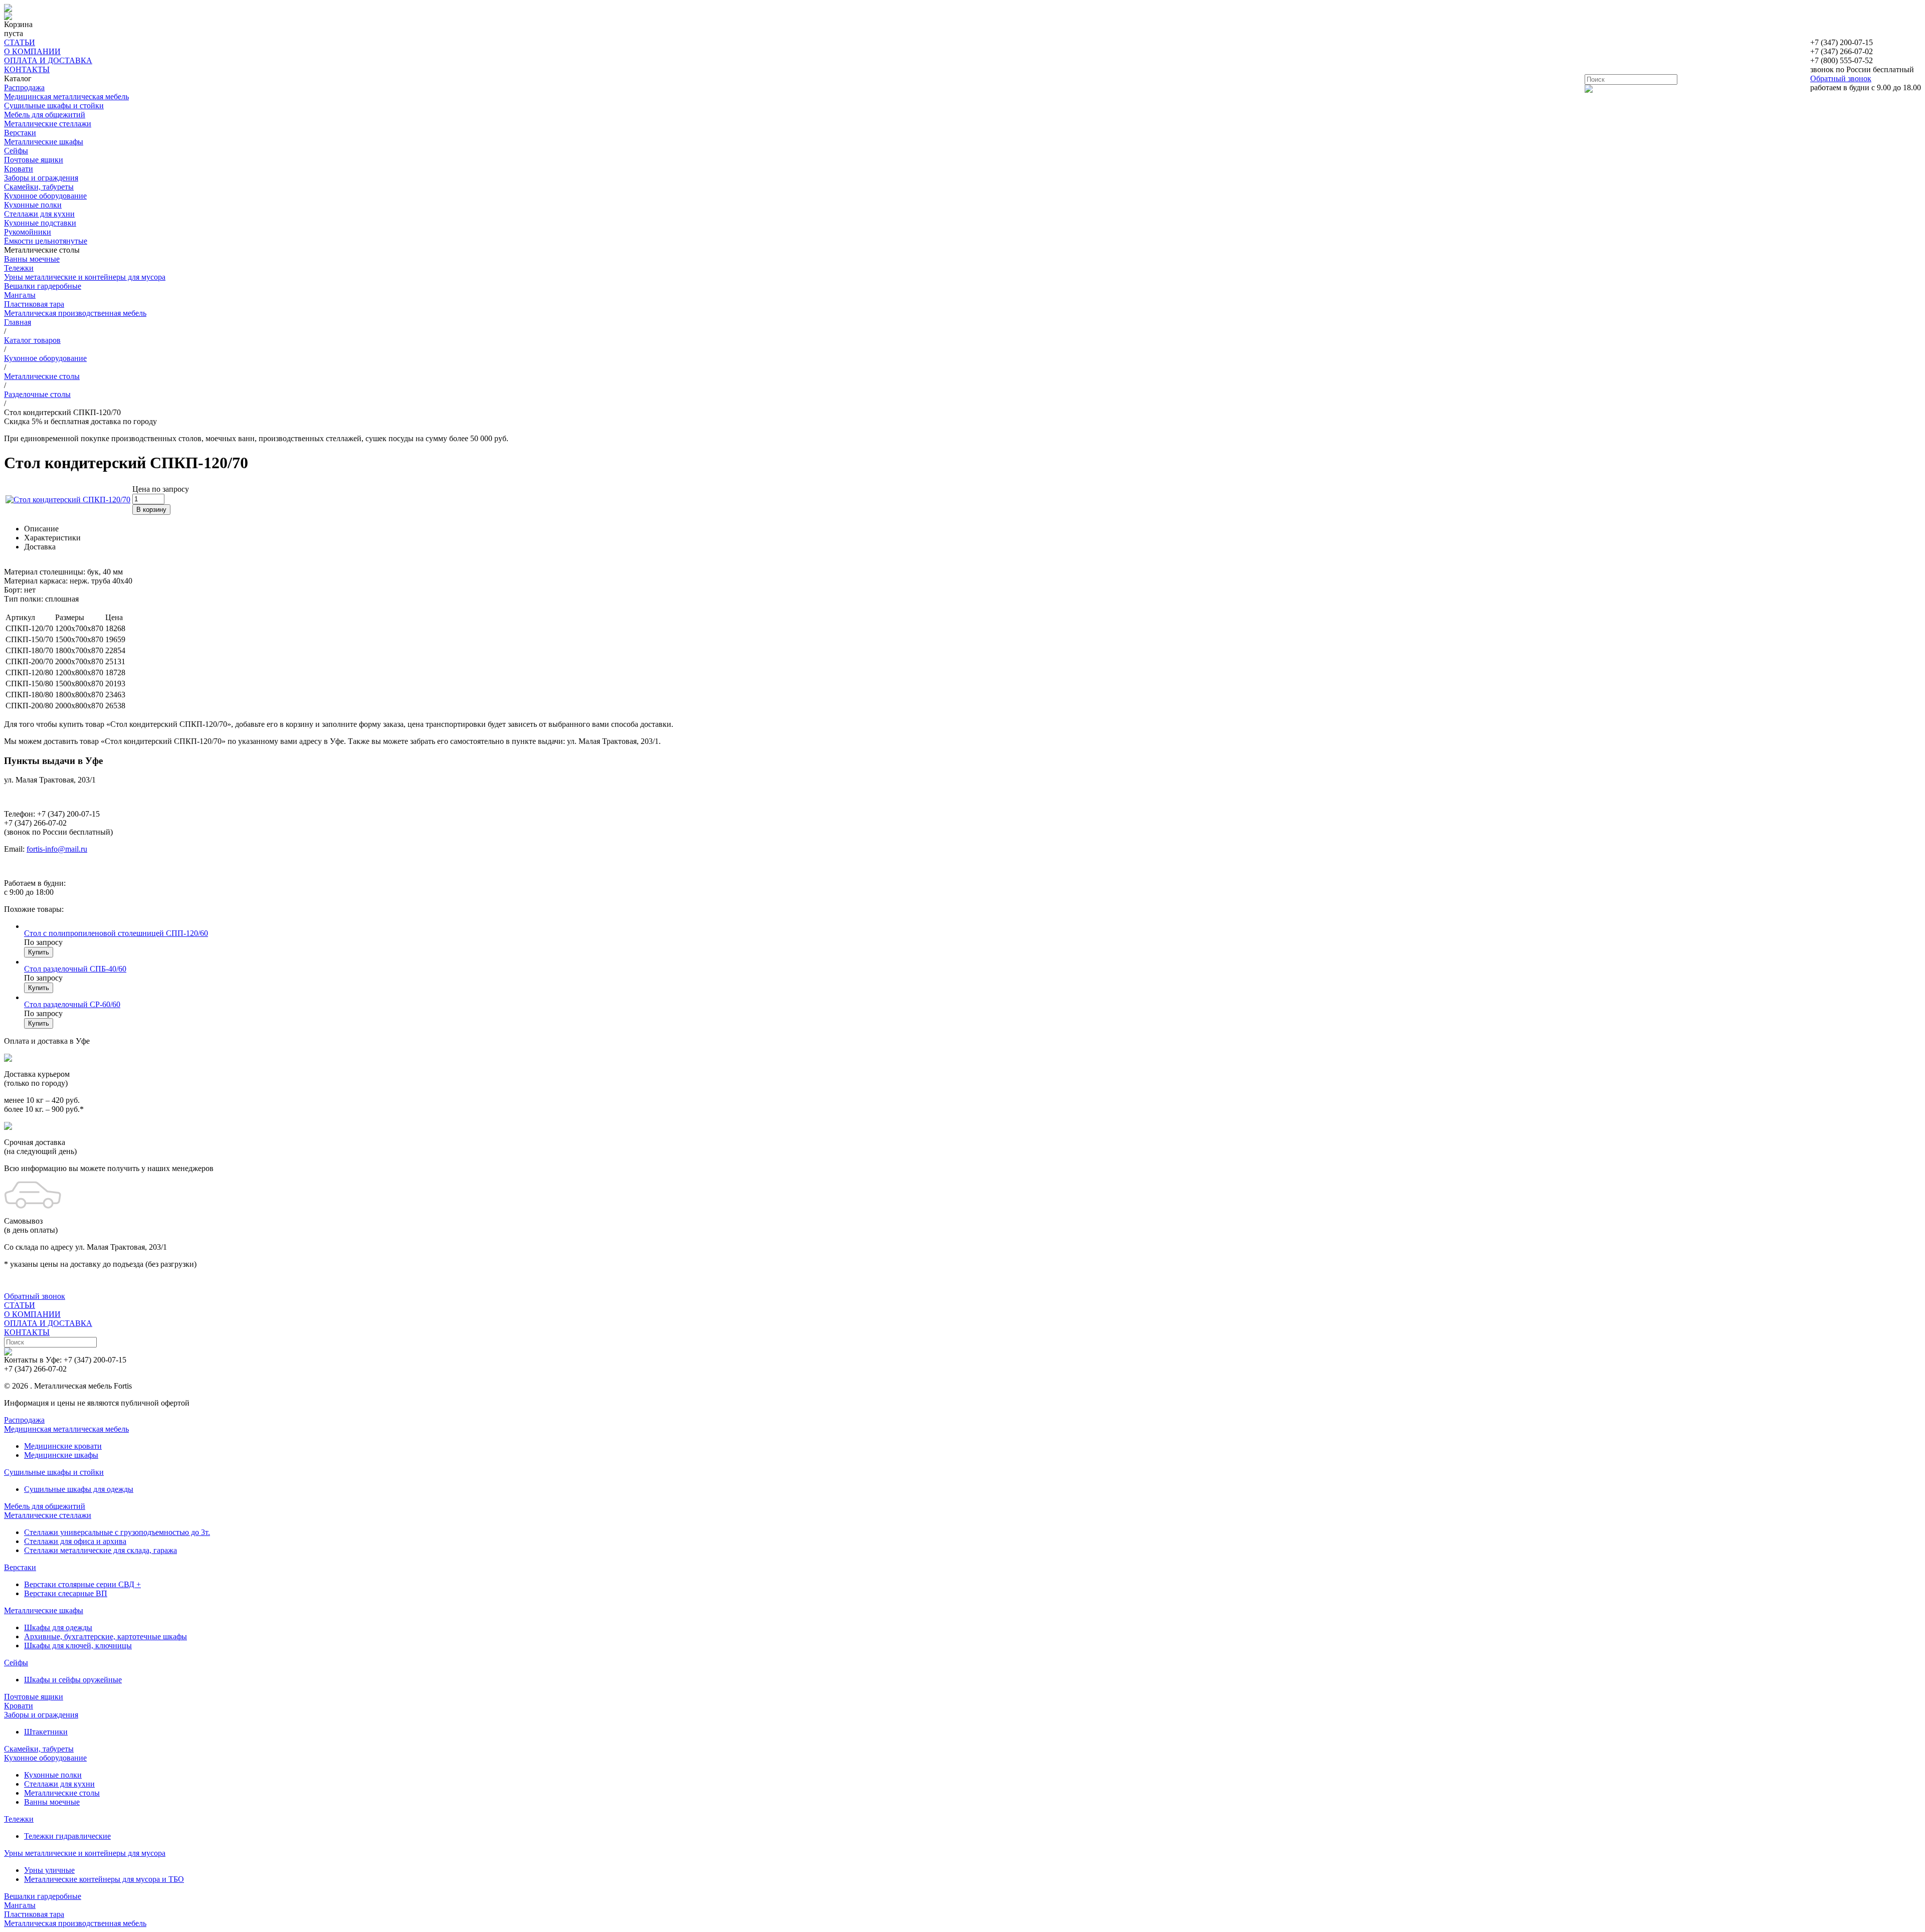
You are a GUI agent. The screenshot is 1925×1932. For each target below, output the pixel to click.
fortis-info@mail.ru (57, 849)
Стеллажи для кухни (39, 214)
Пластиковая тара (34, 304)
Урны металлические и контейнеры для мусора (85, 277)
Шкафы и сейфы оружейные (73, 1680)
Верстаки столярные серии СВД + (82, 1584)
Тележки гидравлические (67, 1836)
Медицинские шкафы (61, 1455)
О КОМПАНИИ (32, 51)
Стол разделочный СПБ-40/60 (75, 969)
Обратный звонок (1841, 78)
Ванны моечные (32, 259)
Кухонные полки (33, 205)
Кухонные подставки (40, 223)
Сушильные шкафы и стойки (54, 106)
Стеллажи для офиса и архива (75, 1541)
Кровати (19, 169)
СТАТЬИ (20, 42)
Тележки (19, 268)
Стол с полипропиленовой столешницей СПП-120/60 (116, 933)
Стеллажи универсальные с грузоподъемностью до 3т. (117, 1532)
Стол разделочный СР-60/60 (72, 1004)
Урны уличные (49, 1870)
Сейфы (16, 151)
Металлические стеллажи (48, 124)
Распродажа (24, 87)
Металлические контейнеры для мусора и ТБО (104, 1879)
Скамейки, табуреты (39, 187)
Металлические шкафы (44, 142)
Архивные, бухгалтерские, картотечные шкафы (106, 1636)
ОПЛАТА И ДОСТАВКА (48, 60)
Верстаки (20, 133)
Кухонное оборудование (45, 196)
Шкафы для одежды (58, 1627)
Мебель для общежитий (45, 115)
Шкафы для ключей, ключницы (78, 1646)
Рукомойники (28, 232)
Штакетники (46, 1732)
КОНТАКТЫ (27, 69)
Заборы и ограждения (41, 178)
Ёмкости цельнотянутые (46, 241)
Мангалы (20, 295)
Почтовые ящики (34, 160)
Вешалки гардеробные (43, 286)
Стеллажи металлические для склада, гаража (101, 1550)
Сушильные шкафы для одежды (79, 1489)
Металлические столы (62, 1793)
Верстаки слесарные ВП (66, 1593)
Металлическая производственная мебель (75, 313)
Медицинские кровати (63, 1446)
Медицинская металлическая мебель (66, 96)
